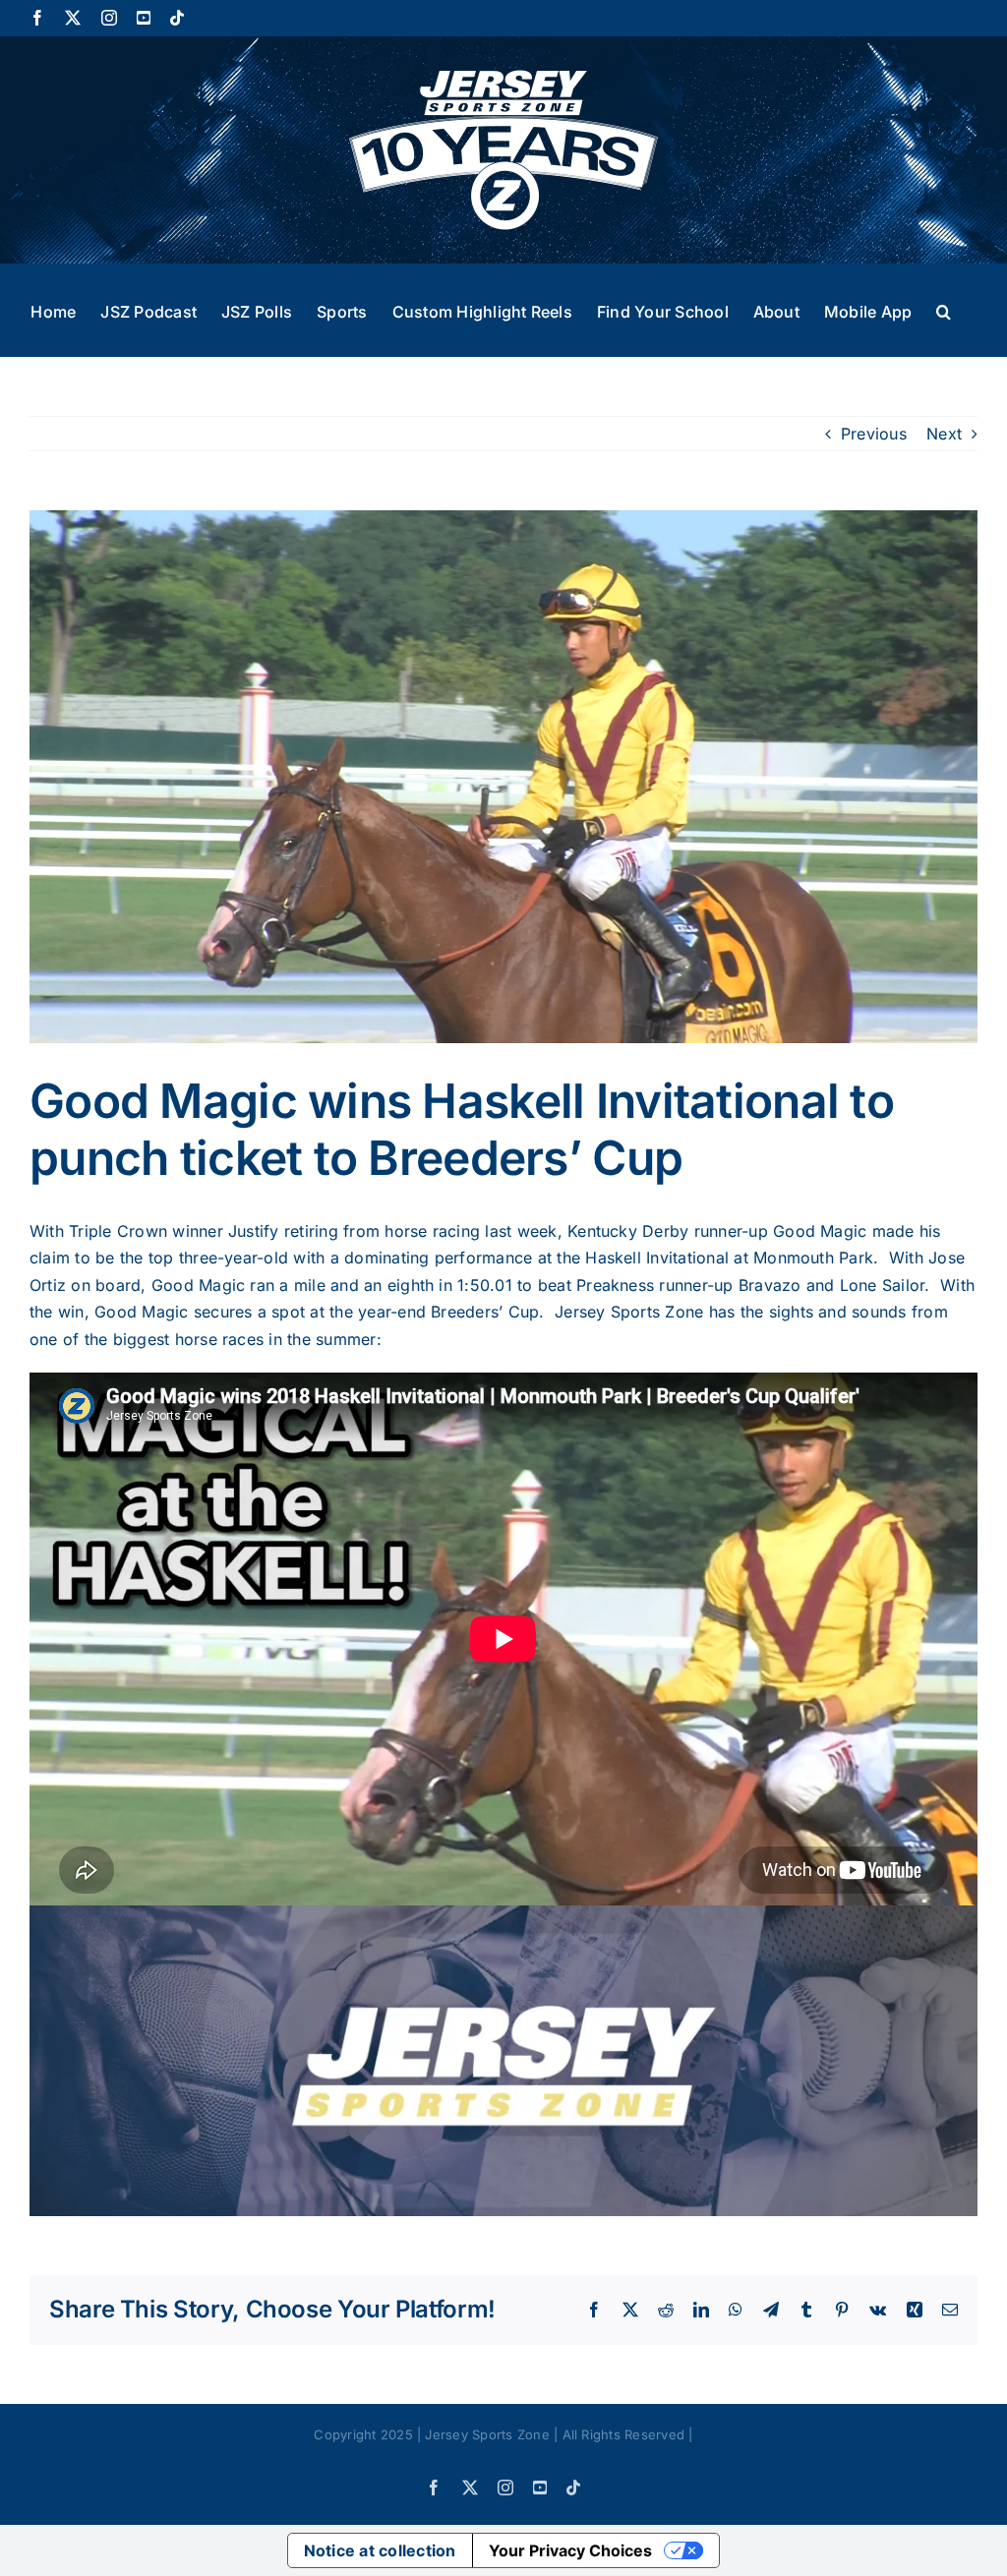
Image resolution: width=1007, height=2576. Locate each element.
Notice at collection (380, 2550)
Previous (874, 434)
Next (944, 434)
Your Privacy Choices (570, 2550)
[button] (944, 310)
